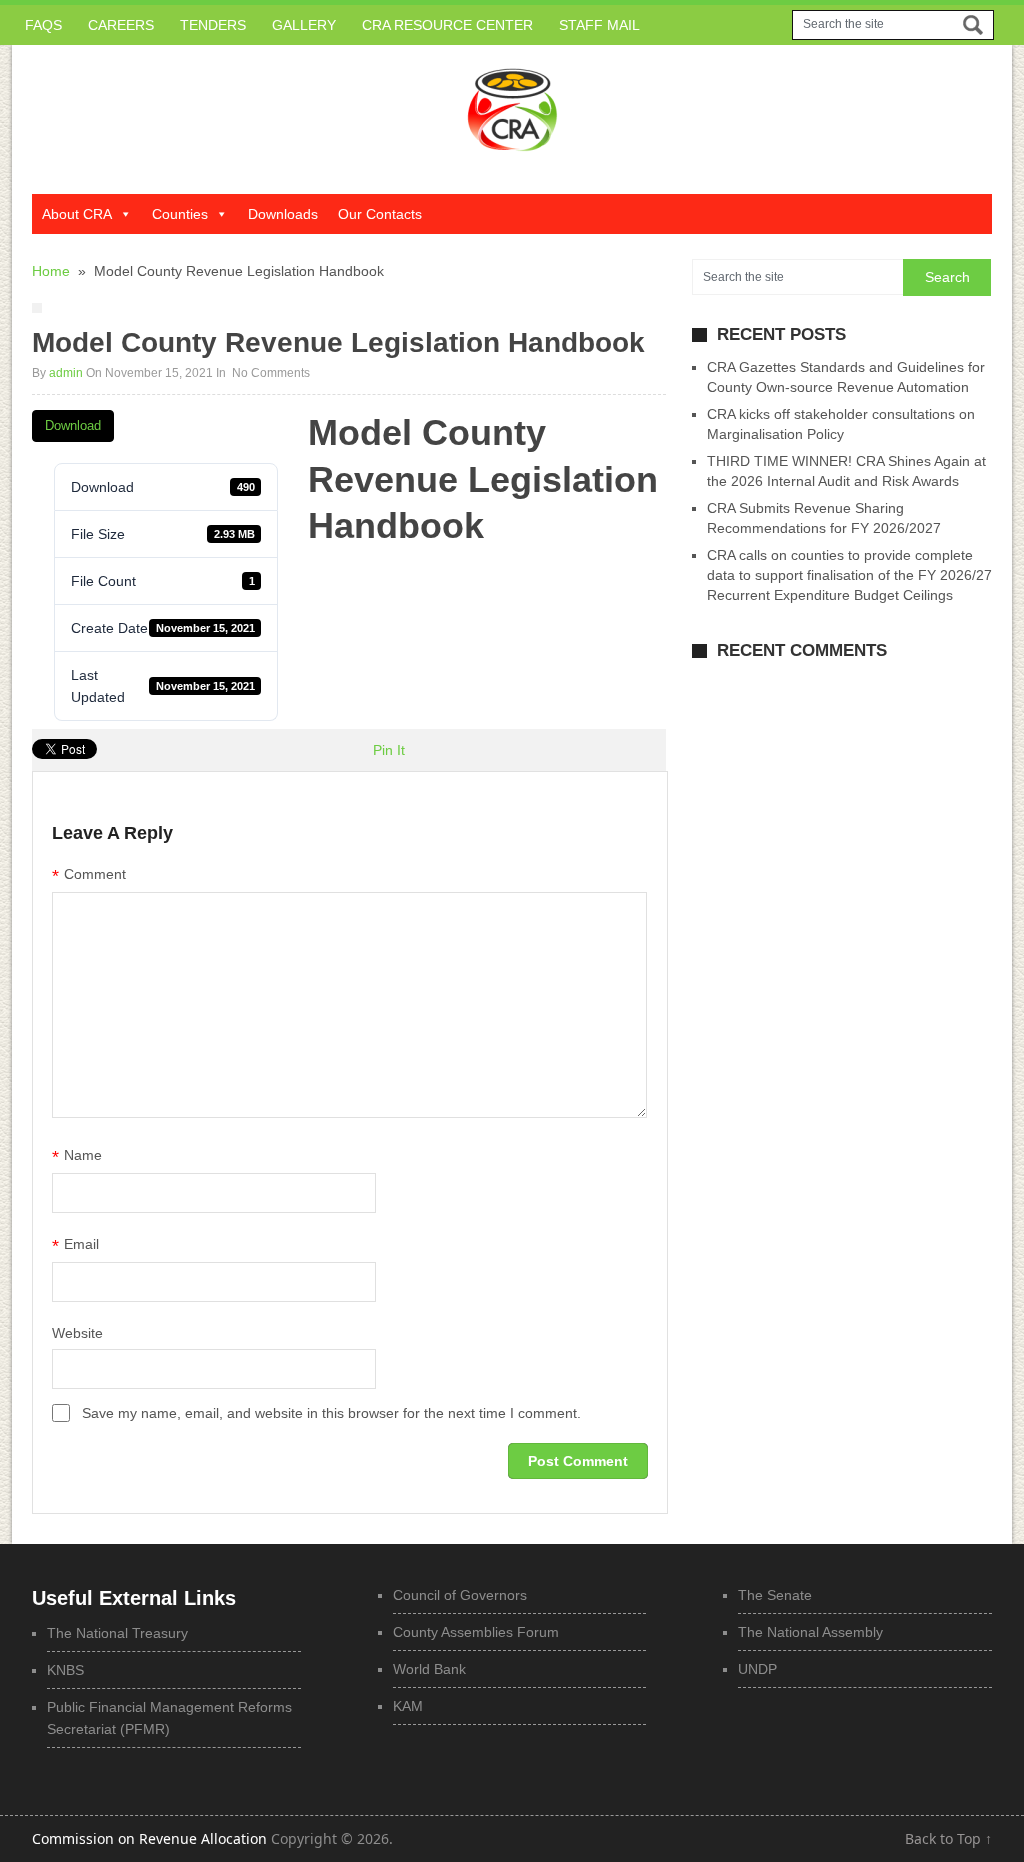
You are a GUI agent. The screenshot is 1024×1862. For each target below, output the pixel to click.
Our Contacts (380, 214)
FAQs (43, 25)
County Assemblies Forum (476, 1632)
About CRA (77, 214)
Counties (180, 214)
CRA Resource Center (447, 25)
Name (77, 1157)
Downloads (283, 214)
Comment (89, 876)
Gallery (304, 25)
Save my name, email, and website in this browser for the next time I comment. (331, 1413)
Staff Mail (599, 25)
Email (75, 1246)
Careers (121, 25)
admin (66, 373)
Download (73, 425)
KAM (408, 1706)
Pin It (389, 750)
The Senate (775, 1595)
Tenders (213, 25)
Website (77, 1333)
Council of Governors (460, 1595)
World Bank (429, 1669)
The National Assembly (810, 1632)
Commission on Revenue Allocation (149, 1838)
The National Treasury (117, 1633)
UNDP (757, 1669)
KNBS (65, 1670)
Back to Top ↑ (948, 1838)
